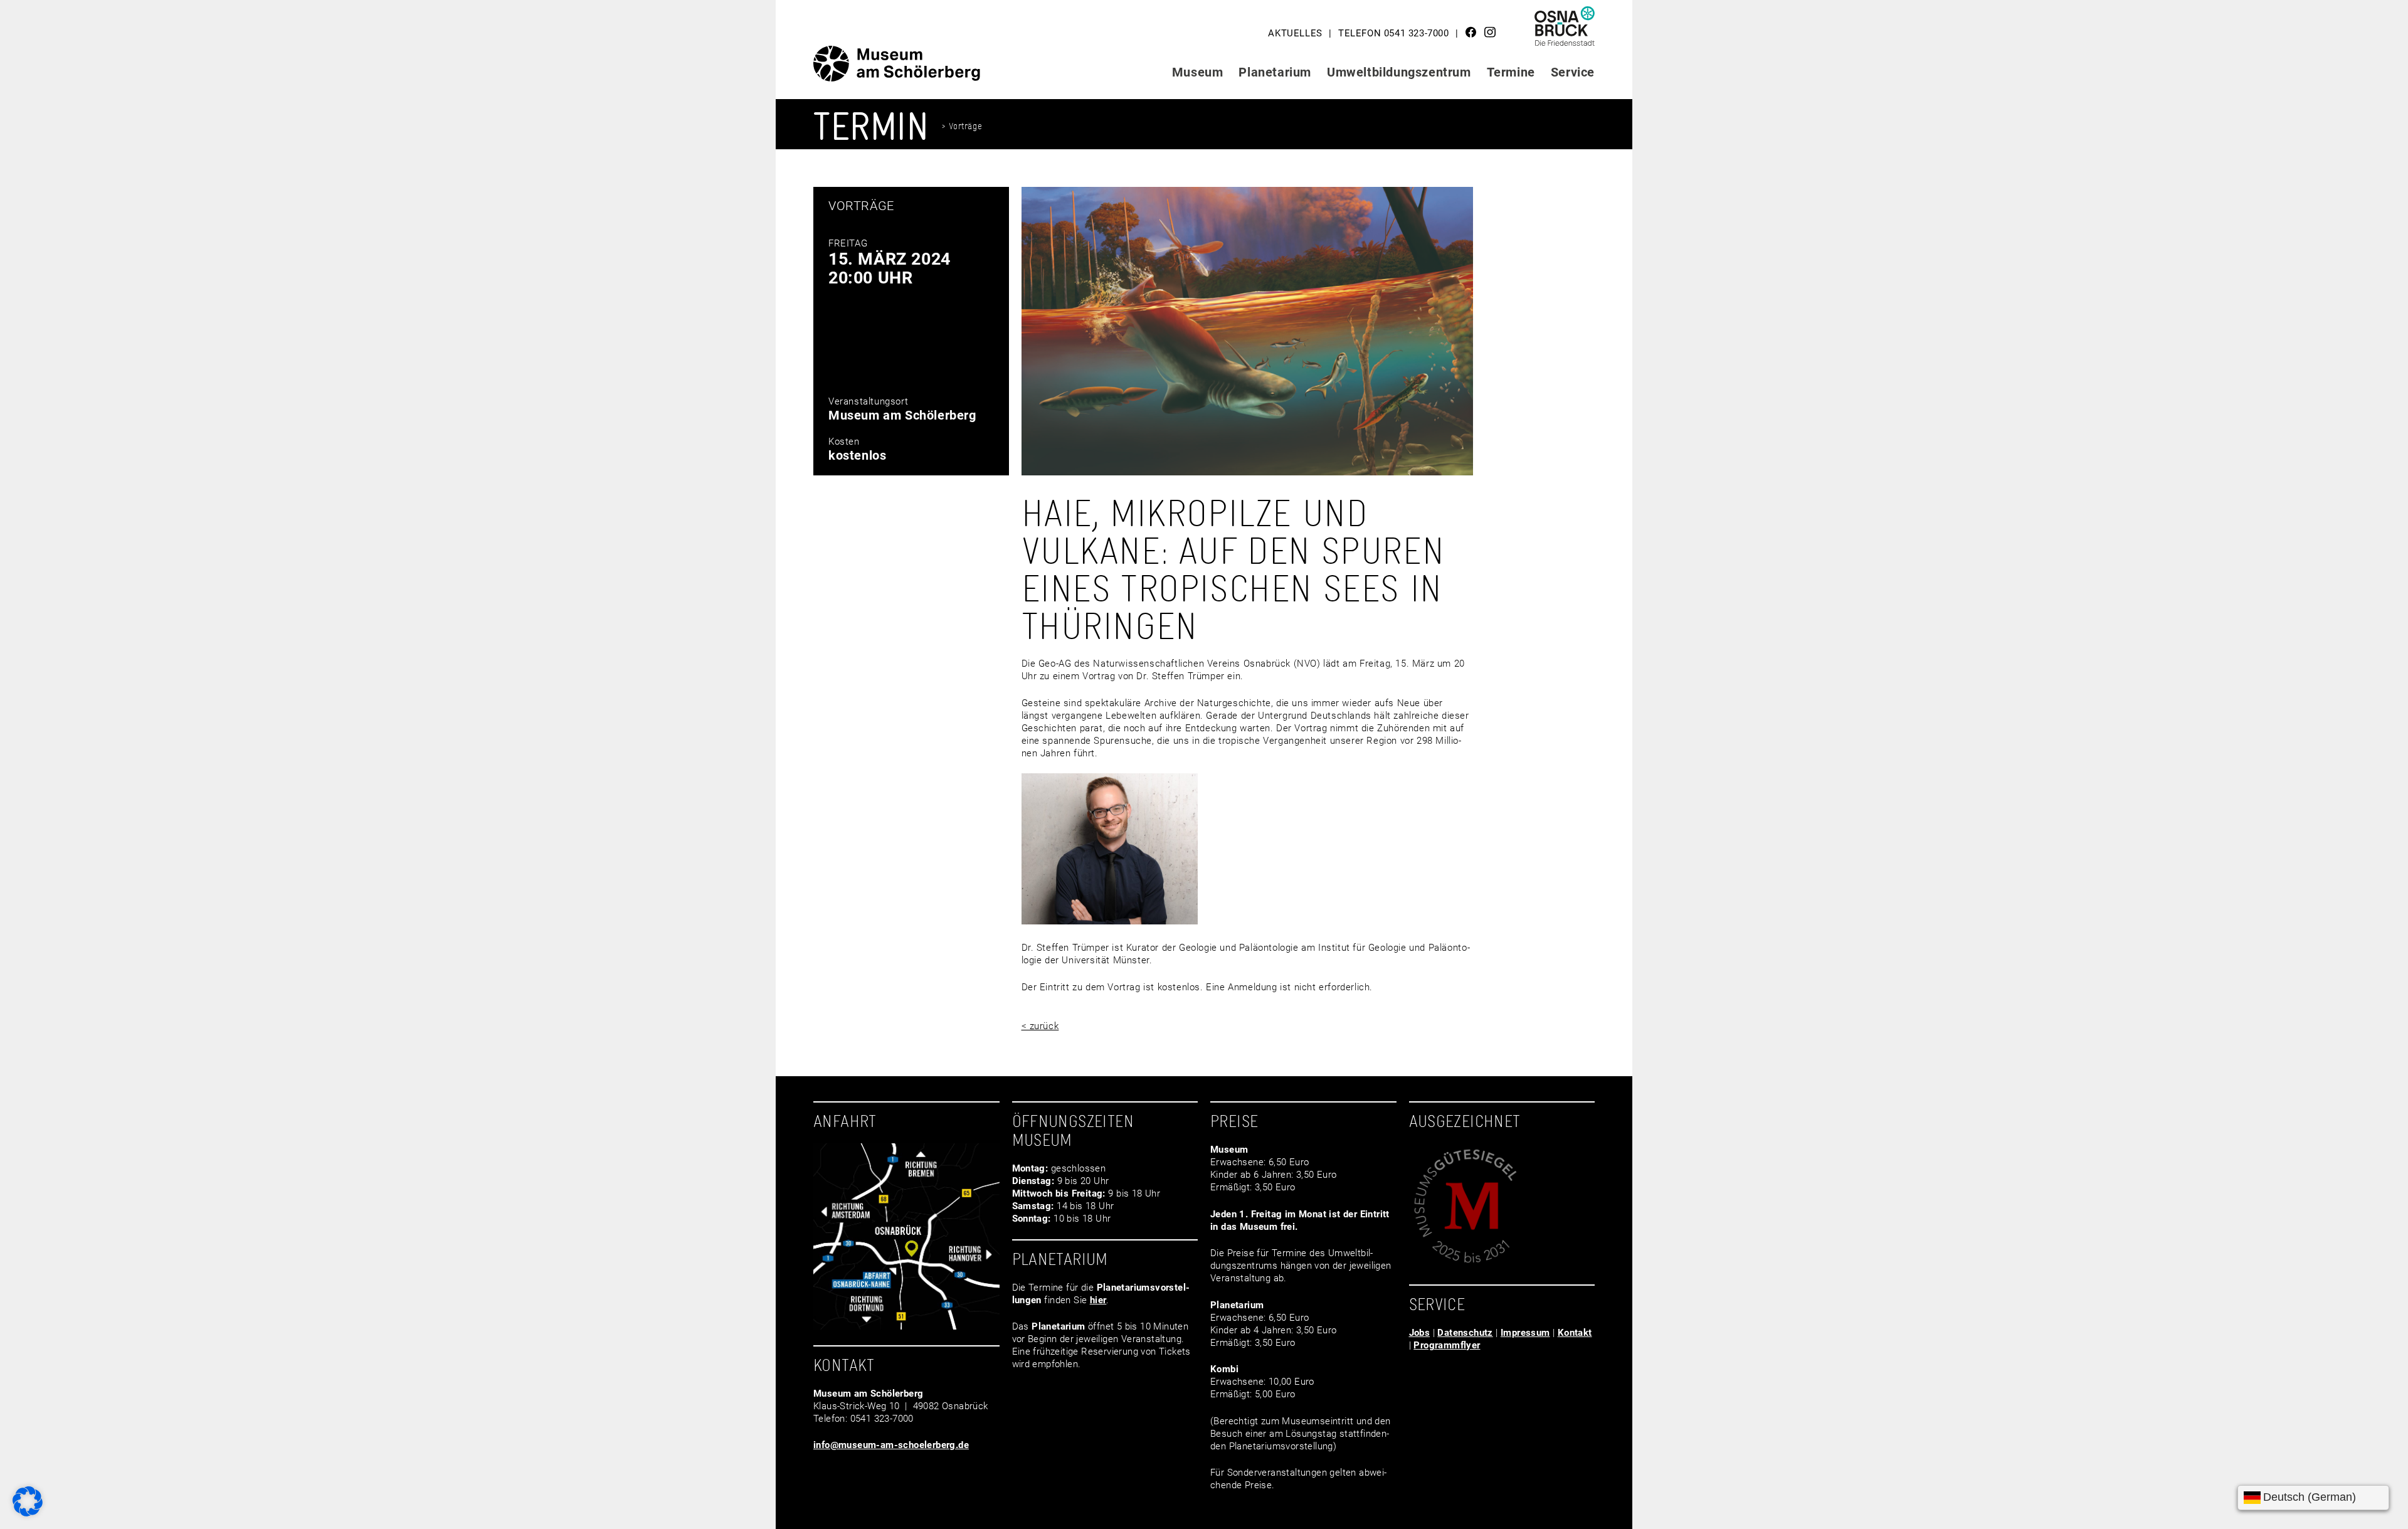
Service (1573, 72)
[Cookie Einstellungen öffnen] (28, 1513)
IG (1490, 32)
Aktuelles (1295, 33)
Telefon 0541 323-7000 (1394, 33)
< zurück (1040, 1026)
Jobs (1420, 1333)
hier (1098, 1300)
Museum (1198, 72)
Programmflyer (1447, 1345)
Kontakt (1575, 1333)
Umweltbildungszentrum (1399, 72)
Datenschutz (1465, 1333)
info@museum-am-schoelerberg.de (891, 1445)
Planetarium (1275, 72)
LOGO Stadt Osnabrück (1565, 31)
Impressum (1525, 1333)
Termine (1511, 72)
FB (1471, 32)
